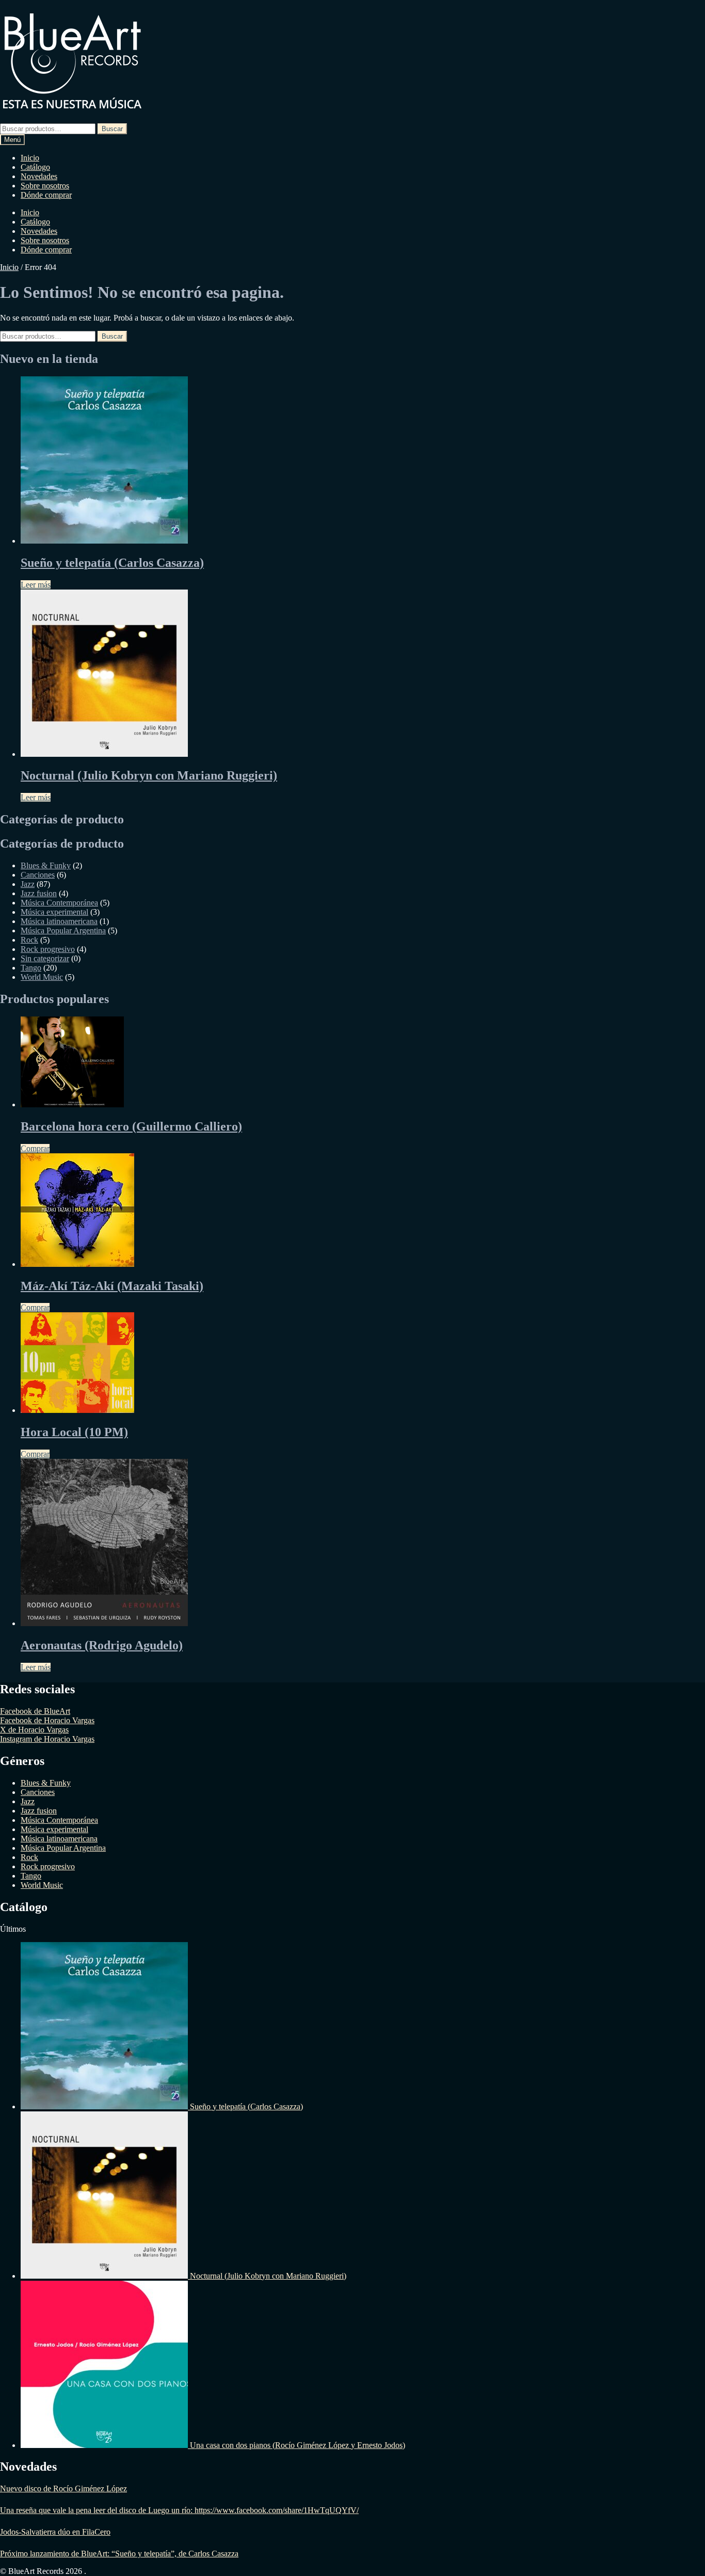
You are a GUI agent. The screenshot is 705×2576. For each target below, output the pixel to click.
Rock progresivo (48, 949)
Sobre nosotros (45, 186)
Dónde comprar (46, 195)
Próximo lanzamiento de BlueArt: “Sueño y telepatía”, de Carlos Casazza (119, 2554)
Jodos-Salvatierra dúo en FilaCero (55, 2532)
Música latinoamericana (59, 921)
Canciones (38, 875)
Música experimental (54, 912)
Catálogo (35, 167)
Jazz (28, 884)
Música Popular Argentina (63, 931)
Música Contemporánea (59, 903)
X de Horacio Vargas (34, 1730)
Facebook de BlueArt (35, 1711)
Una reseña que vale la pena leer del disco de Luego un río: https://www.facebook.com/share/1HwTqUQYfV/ (179, 2510)
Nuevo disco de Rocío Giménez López (63, 2488)
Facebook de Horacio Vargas (47, 1720)
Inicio (30, 158)
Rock (29, 940)
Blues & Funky (46, 865)
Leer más (36, 585)
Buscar (112, 129)
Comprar (35, 1148)
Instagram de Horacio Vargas (47, 1739)
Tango (31, 968)
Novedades (39, 176)
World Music (42, 977)
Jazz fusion (39, 893)
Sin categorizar (45, 958)
